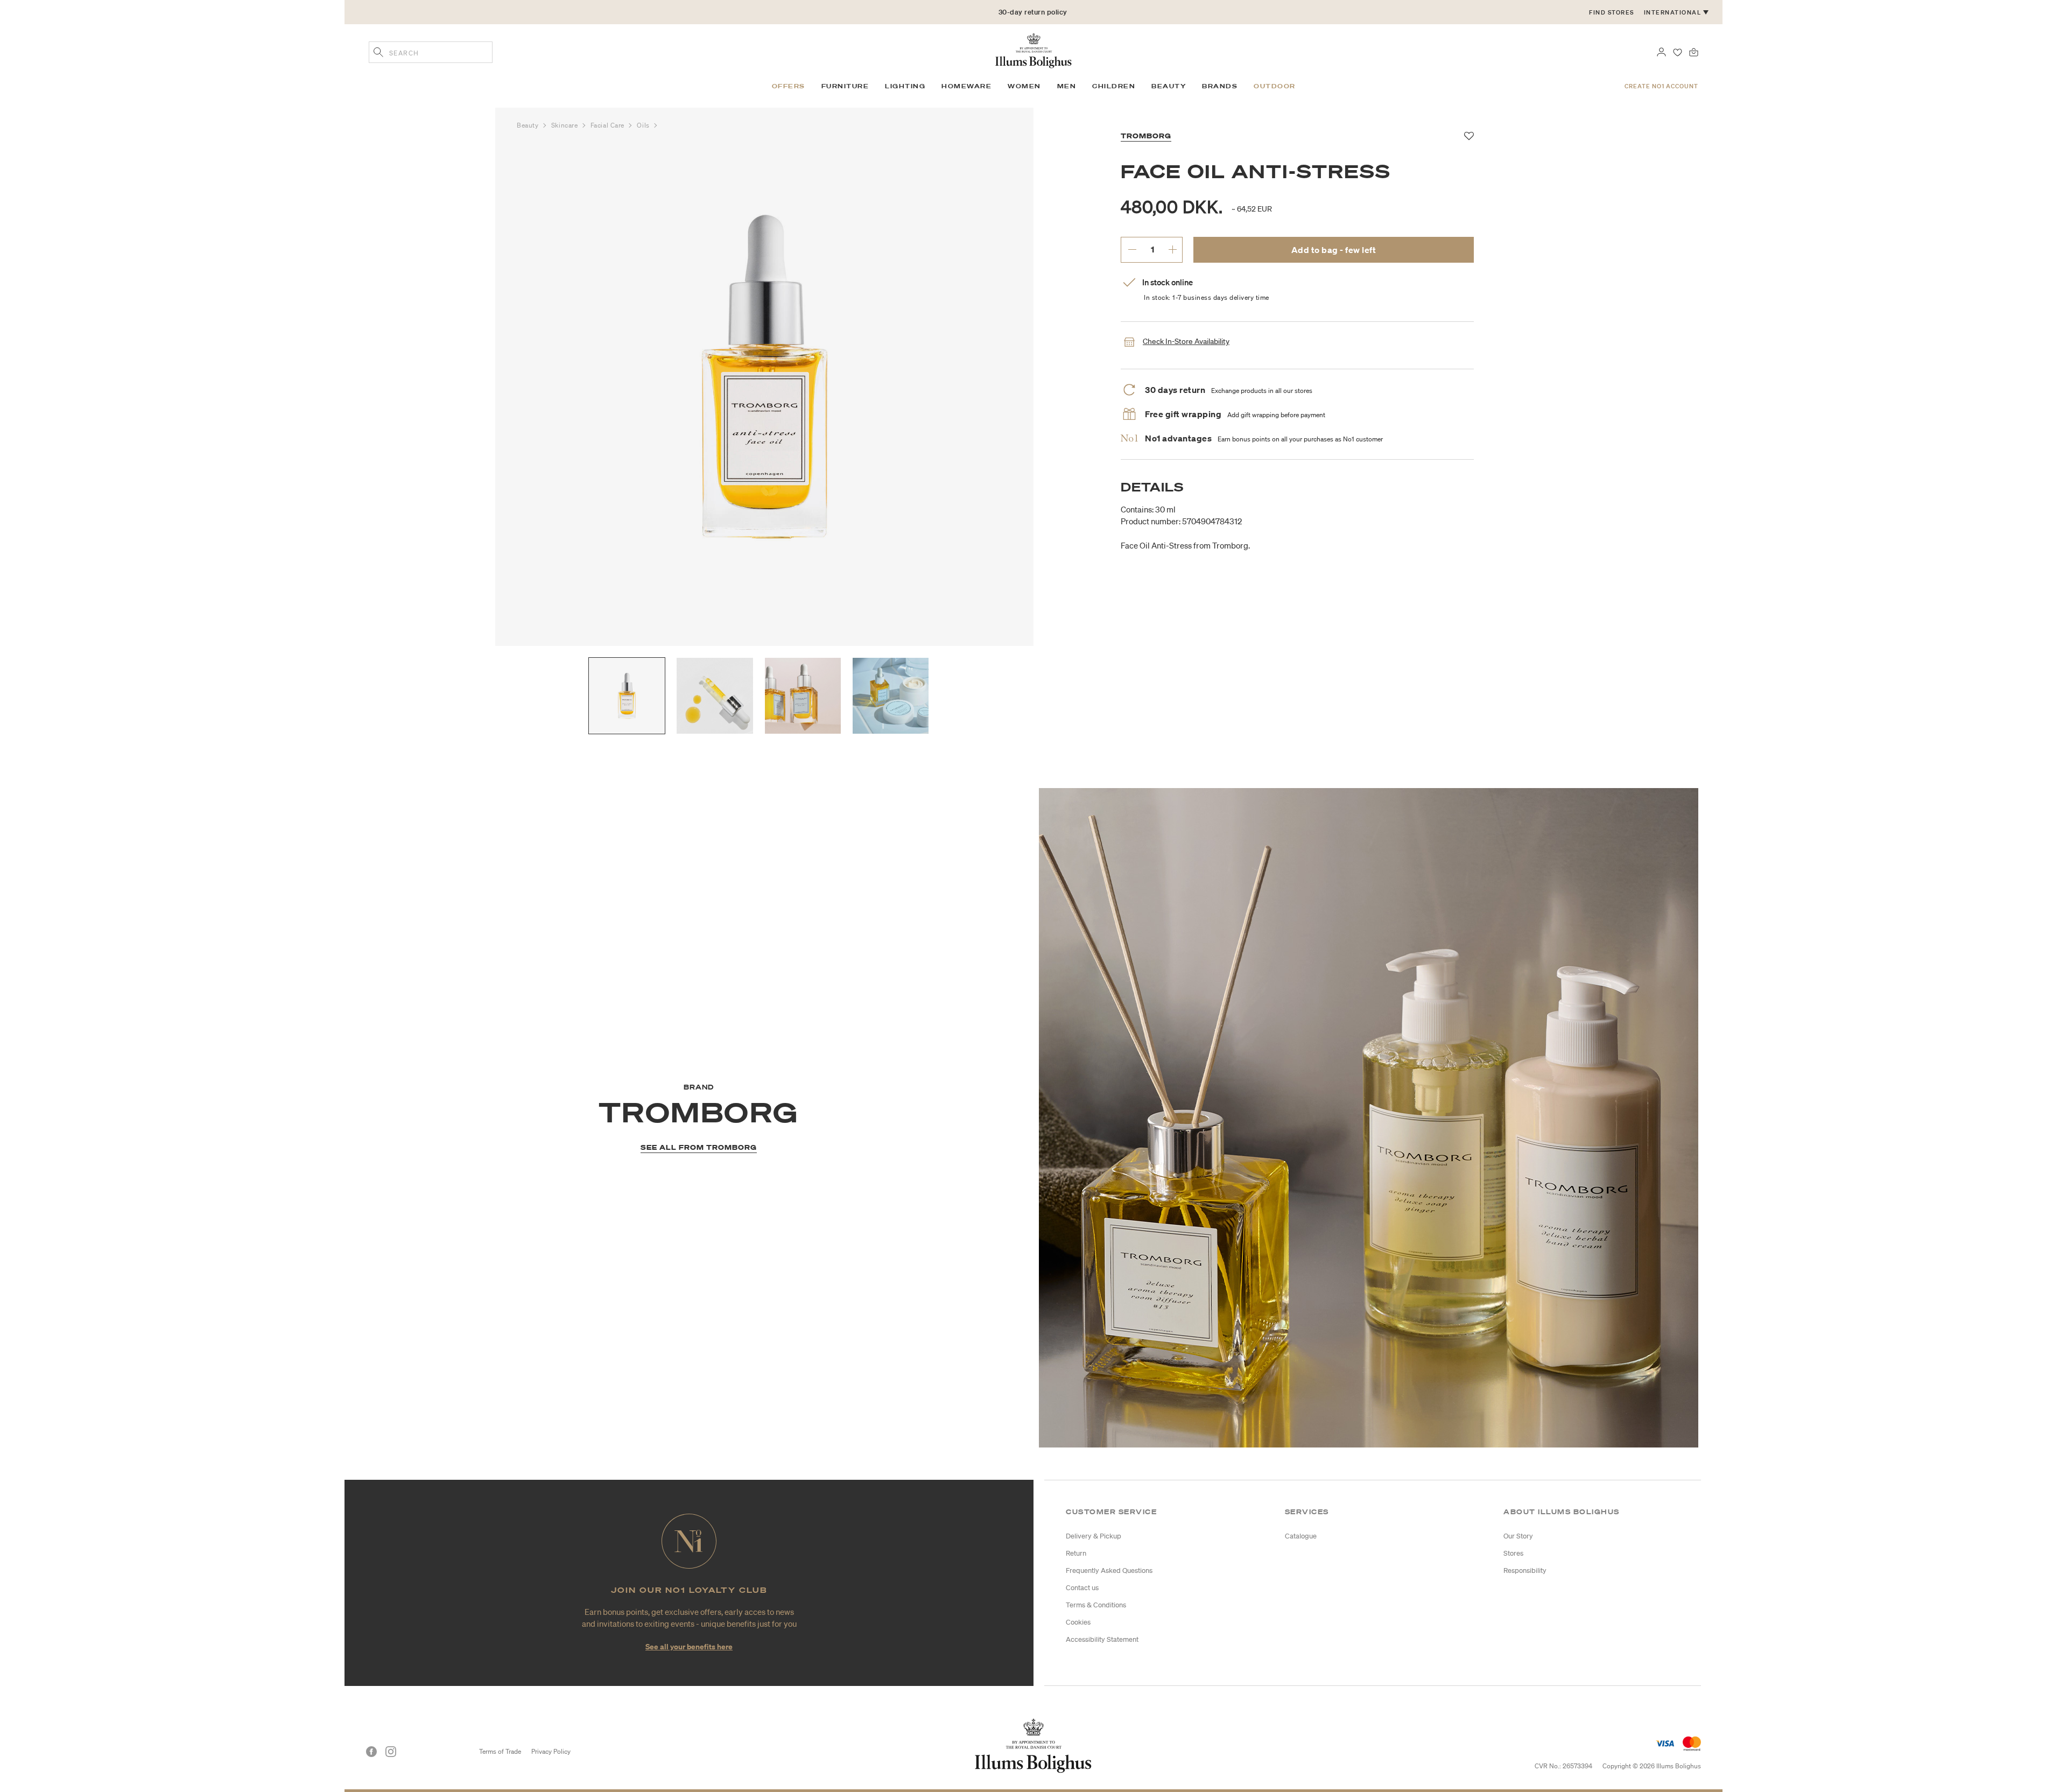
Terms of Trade (500, 1751)
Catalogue (1301, 1536)
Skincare (565, 125)
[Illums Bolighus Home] (1033, 50)
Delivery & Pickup (1094, 1536)
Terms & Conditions (1096, 1605)
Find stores (1612, 12)
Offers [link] (789, 86)
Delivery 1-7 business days (1033, 12)
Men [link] (1067, 86)
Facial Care (609, 125)
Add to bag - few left (1334, 250)
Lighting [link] (905, 86)
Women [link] (1024, 86)
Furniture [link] (845, 86)
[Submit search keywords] (378, 53)
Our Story (1518, 1536)
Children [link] (1114, 86)
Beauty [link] (1169, 86)
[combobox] (431, 52)
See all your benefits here (689, 1646)
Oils (644, 125)
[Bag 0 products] (1694, 51)
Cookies (1078, 1622)
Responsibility (1525, 1570)
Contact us (1082, 1588)
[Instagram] (391, 1752)
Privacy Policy (551, 1751)
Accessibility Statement (1102, 1639)
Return (1076, 1553)
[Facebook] (371, 1752)
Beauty (529, 125)
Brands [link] (1220, 86)
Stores (1513, 1553)
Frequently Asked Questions (1109, 1570)
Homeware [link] (966, 86)
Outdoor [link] (1275, 86)
